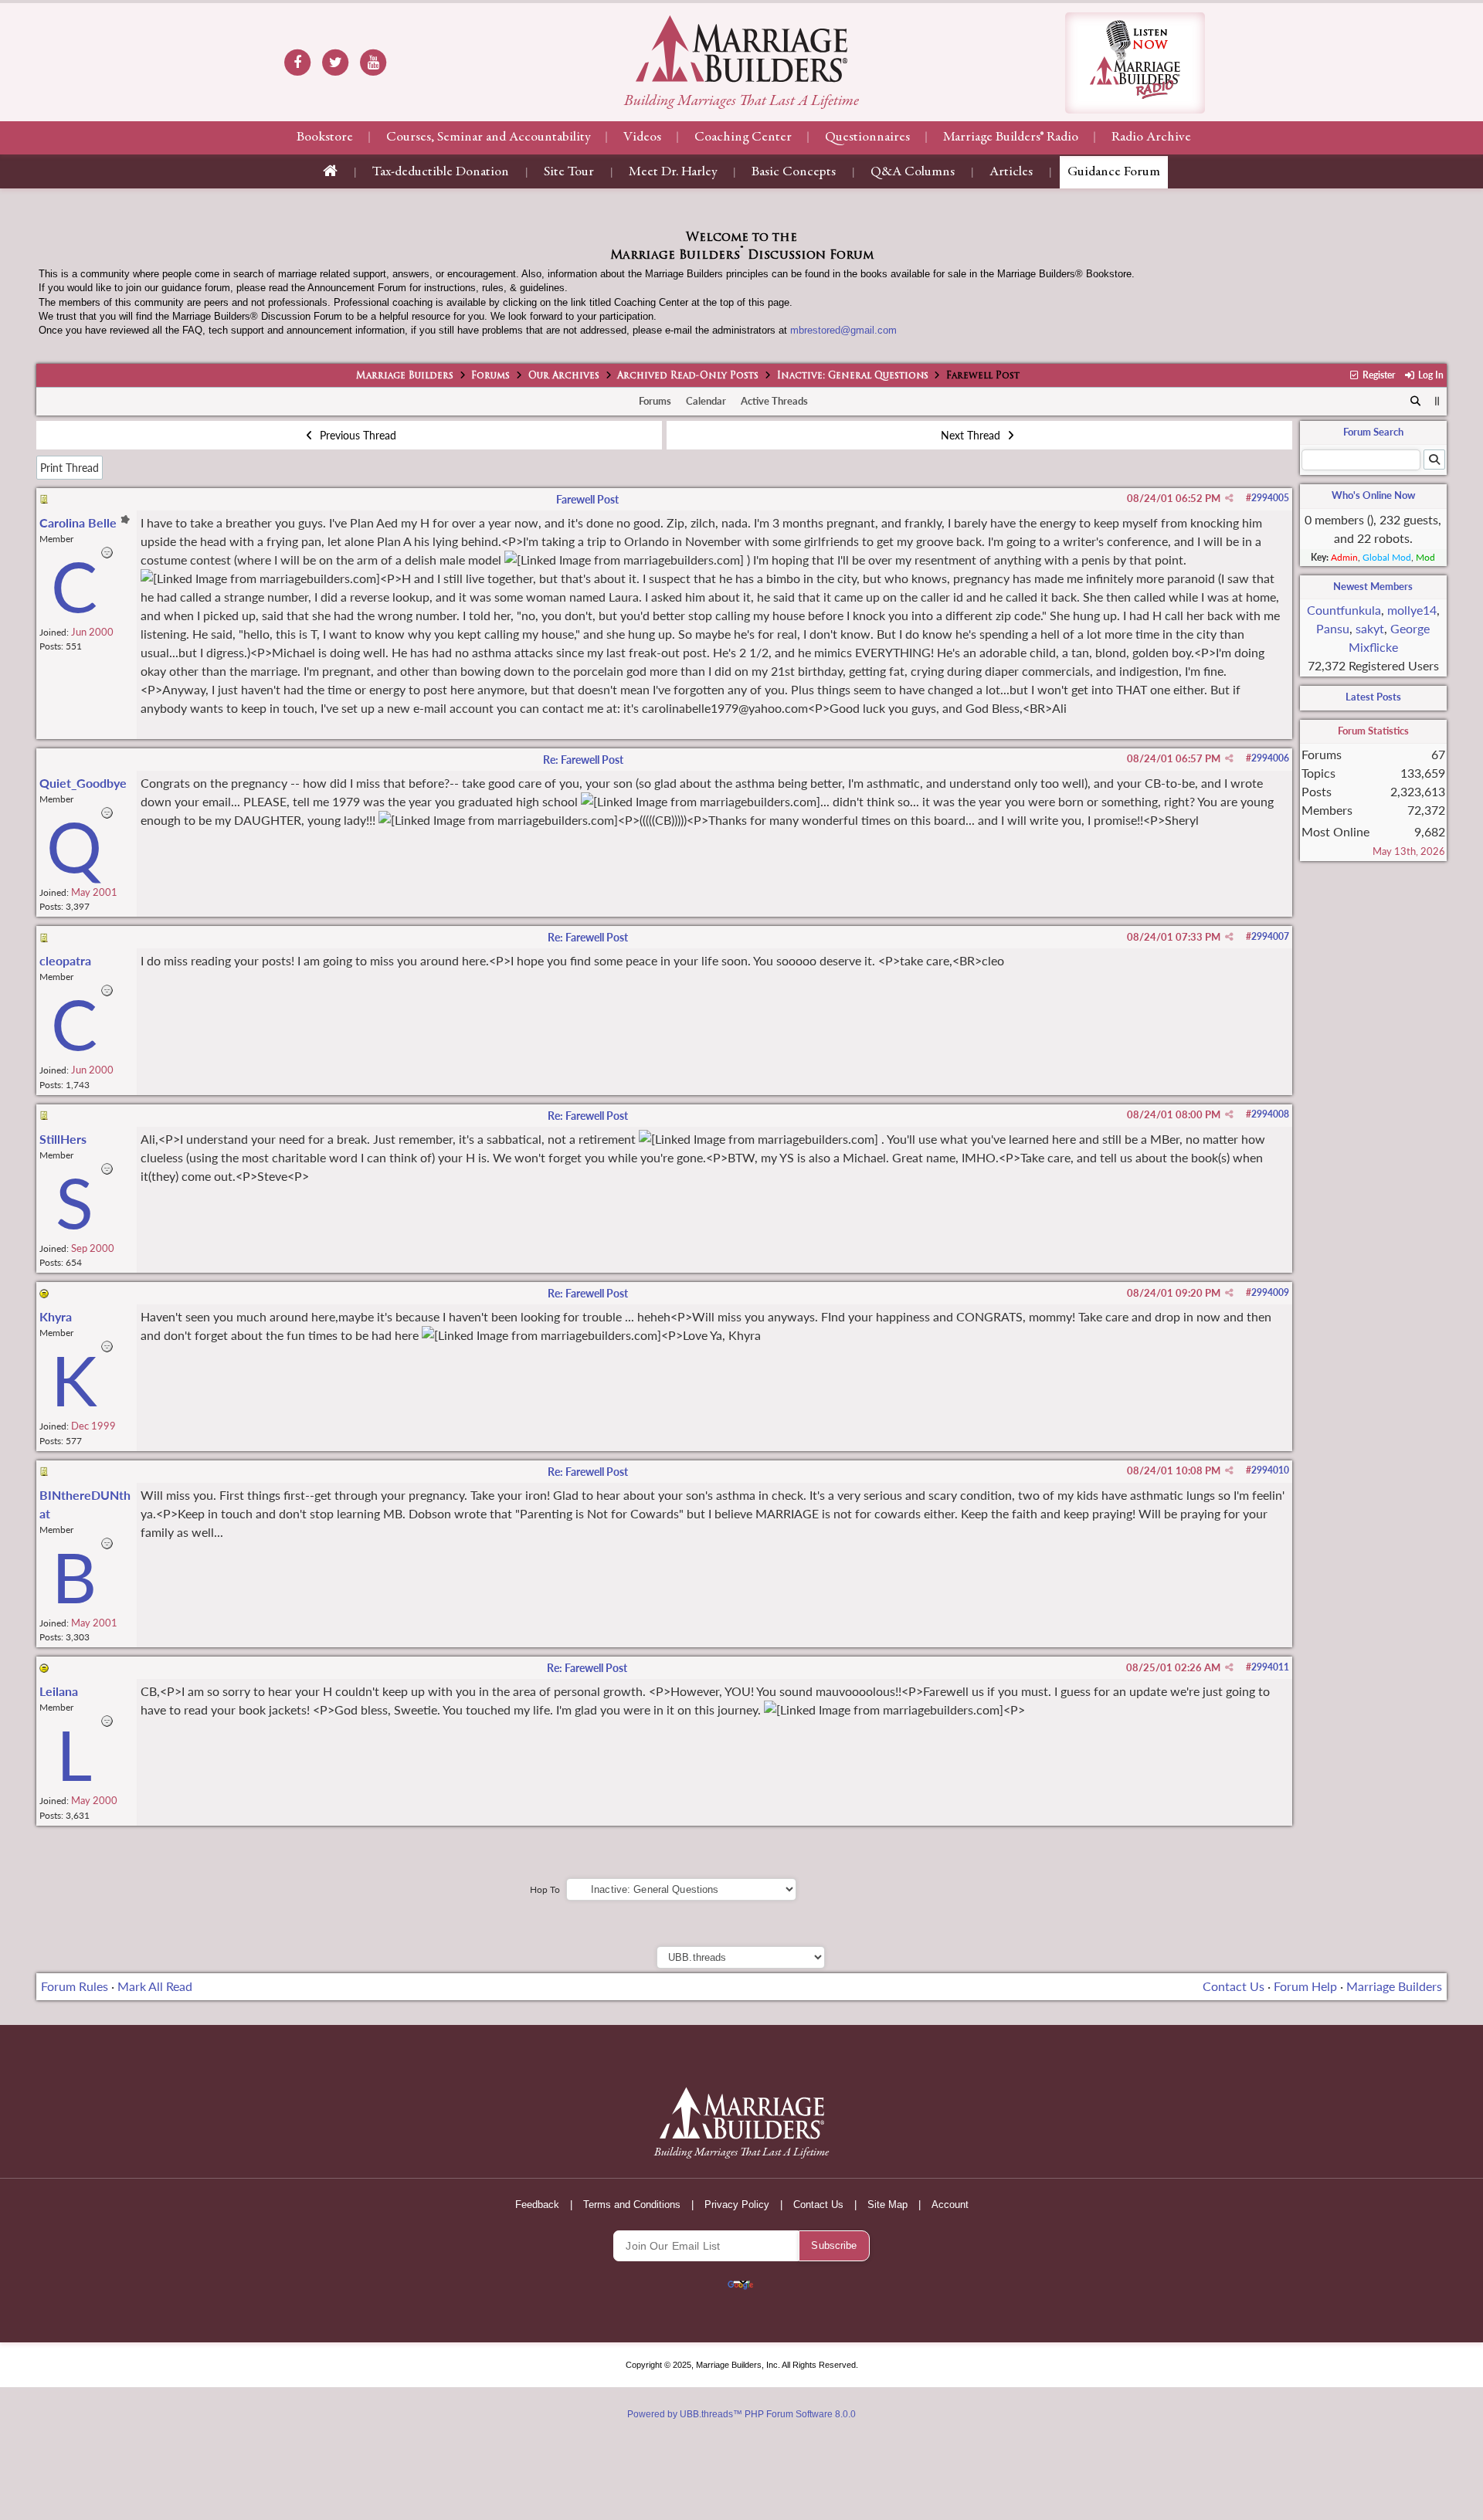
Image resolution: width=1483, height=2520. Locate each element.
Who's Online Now (1373, 495)
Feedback (537, 2205)
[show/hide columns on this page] (1437, 401)
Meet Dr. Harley (673, 172)
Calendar (706, 401)
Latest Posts (1373, 697)
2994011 (1270, 1667)
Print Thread (70, 468)
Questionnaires (867, 137)
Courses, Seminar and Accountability (488, 137)
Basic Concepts (794, 172)
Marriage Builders (405, 376)
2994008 (1270, 1114)
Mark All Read (155, 1986)
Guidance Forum (1114, 172)
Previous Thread (356, 435)
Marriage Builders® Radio (1011, 137)
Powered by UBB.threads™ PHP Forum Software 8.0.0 (741, 2414)
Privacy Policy (737, 2205)
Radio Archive (1151, 137)
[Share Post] (1229, 498)
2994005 (1270, 498)
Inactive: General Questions (853, 376)
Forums (490, 376)
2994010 (1270, 1470)
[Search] (1415, 402)
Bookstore (325, 137)
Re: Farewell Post (583, 760)
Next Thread (972, 435)
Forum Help (1305, 1986)
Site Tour (569, 172)
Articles (1011, 172)
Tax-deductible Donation (441, 172)
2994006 (1270, 758)
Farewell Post (587, 499)
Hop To (545, 1889)
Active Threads (774, 401)
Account (950, 2205)
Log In (1429, 375)
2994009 (1270, 1292)
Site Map (887, 2205)
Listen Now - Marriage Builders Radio (1135, 63)
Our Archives (564, 376)
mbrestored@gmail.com (843, 330)
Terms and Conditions (632, 2205)
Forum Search (1373, 432)
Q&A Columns (913, 172)
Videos (642, 137)
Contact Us (1234, 1986)
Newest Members (1373, 586)
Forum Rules (75, 1986)
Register (1378, 375)
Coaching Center (743, 137)
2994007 (1270, 936)
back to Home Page (741, 49)
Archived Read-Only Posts (688, 376)
